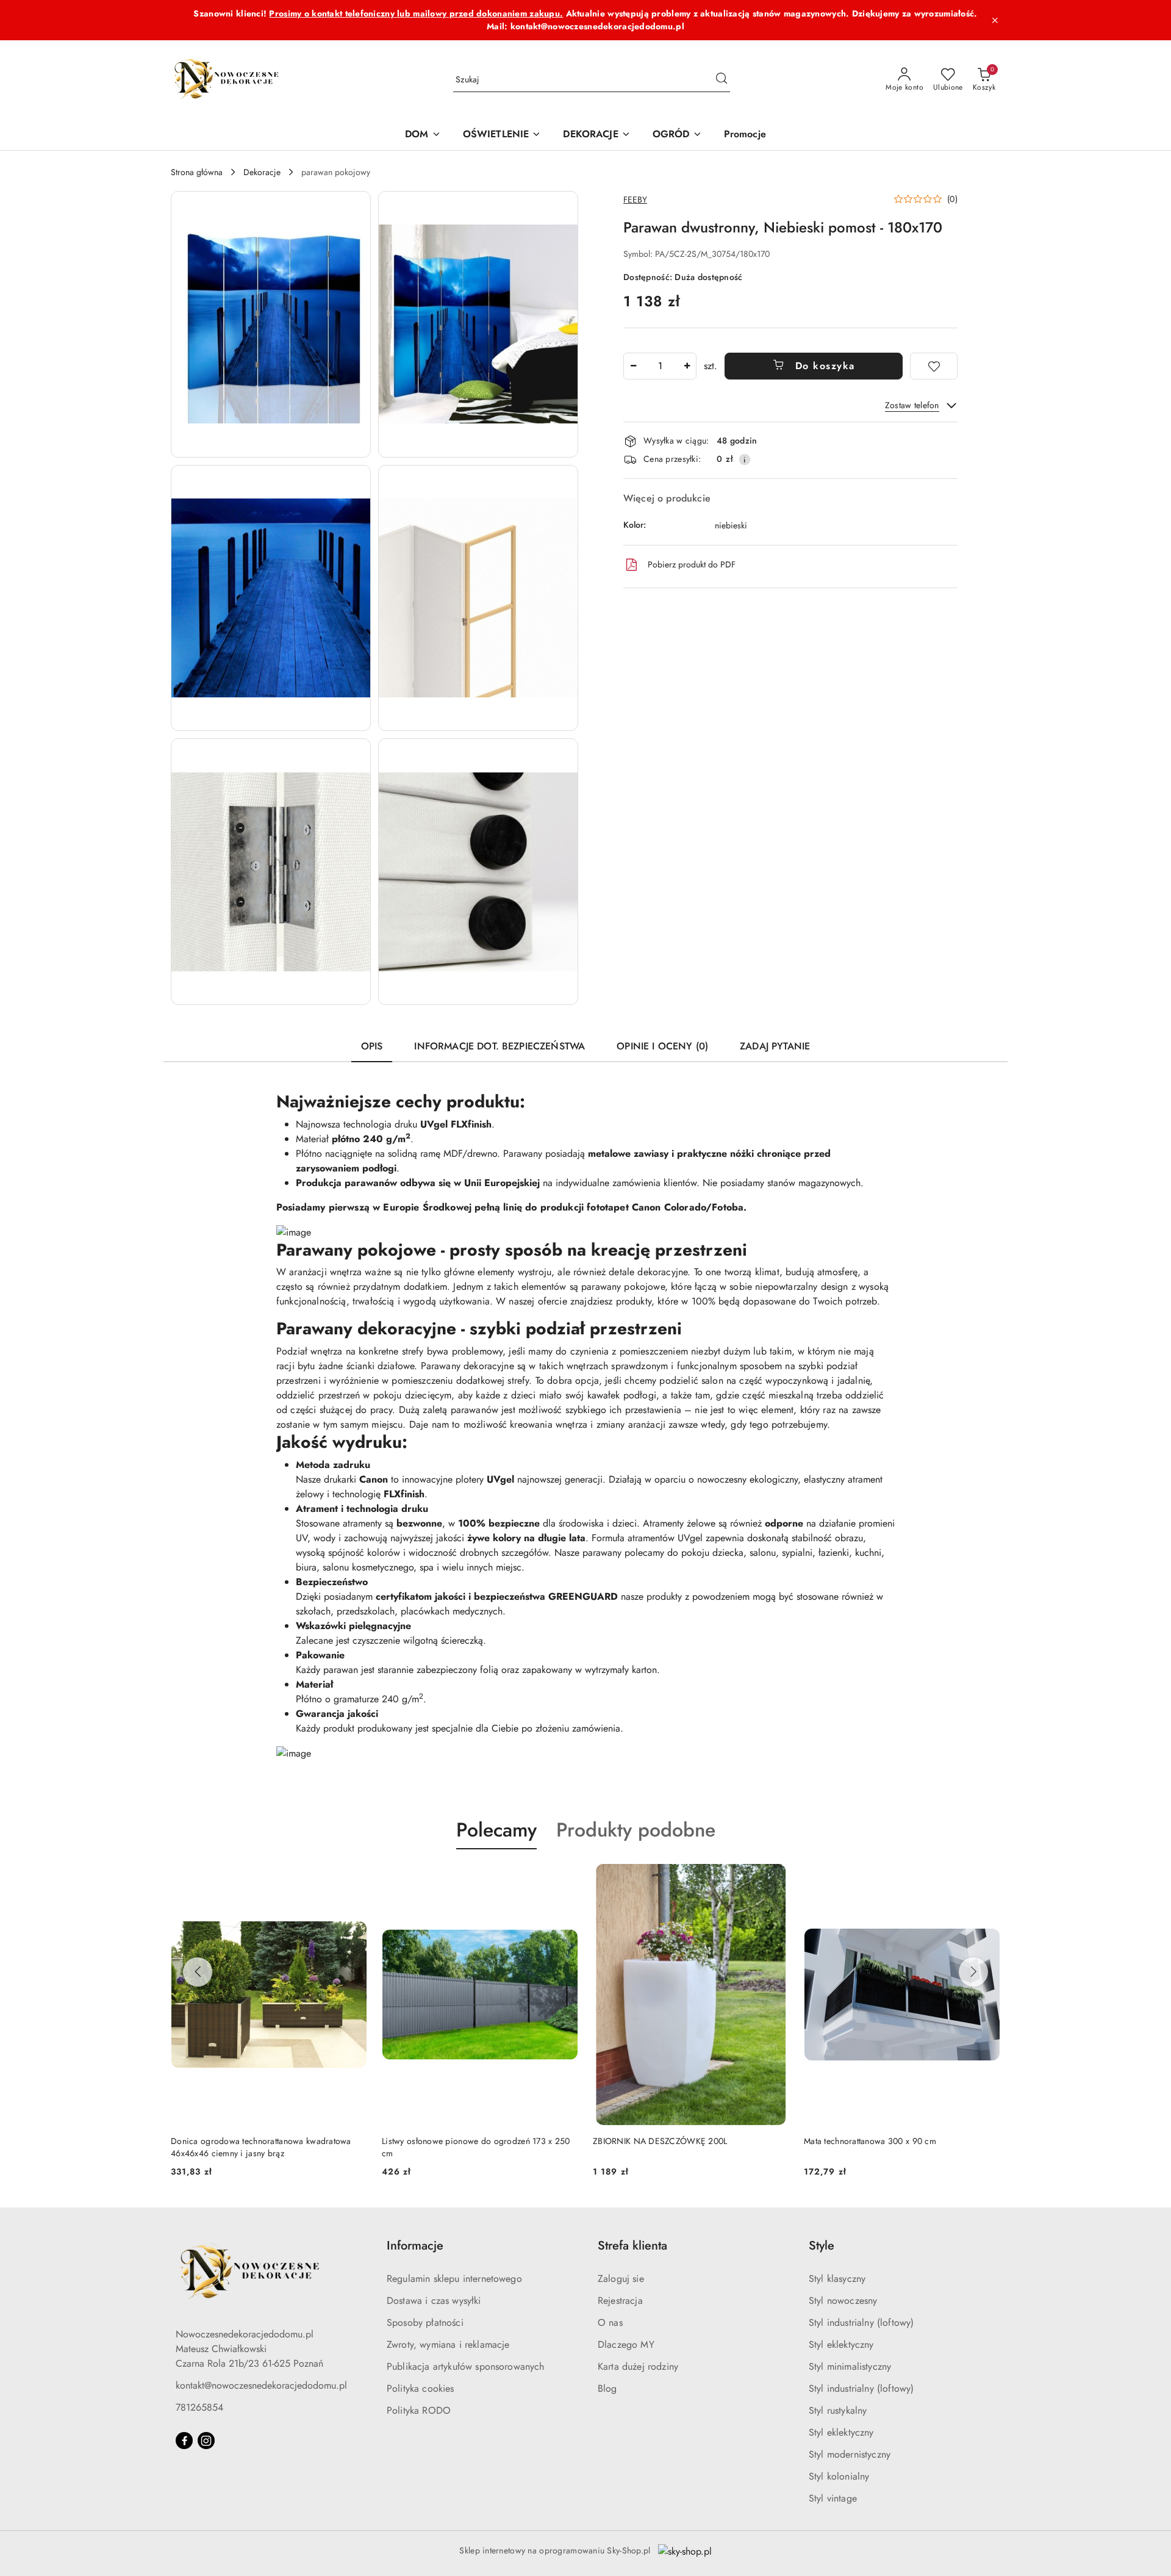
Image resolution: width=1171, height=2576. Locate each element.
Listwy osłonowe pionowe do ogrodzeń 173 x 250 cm (476, 2147)
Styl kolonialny (839, 2476)
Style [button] (822, 2246)
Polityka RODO (419, 2410)
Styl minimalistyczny (850, 2366)
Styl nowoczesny (843, 2301)
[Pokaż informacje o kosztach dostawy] (745, 459)
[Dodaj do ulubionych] (934, 366)
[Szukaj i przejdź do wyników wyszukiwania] (722, 80)
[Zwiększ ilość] (687, 366)
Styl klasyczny (837, 2279)
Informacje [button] (415, 2246)
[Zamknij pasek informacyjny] (995, 20)
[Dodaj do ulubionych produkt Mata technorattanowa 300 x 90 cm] (986, 1878)
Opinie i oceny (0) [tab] (662, 1046)
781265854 (199, 2407)
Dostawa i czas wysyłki (434, 2301)
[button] (271, 324)
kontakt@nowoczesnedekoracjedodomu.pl (261, 2385)
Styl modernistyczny (850, 2454)
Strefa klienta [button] (632, 2246)
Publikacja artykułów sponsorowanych (466, 2366)
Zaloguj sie (621, 2279)
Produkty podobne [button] (636, 1830)
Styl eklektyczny (841, 2344)
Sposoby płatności (425, 2322)
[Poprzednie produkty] (198, 1972)
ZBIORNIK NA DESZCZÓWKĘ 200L (660, 2141)
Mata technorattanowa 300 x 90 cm (870, 2141)
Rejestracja (620, 2301)
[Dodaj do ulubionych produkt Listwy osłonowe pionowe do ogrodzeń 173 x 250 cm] (564, 1878)
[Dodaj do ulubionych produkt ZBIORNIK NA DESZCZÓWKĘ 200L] (775, 1878)
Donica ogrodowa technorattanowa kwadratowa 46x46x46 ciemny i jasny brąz (261, 2147)
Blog (607, 2388)
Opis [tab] (372, 1046)
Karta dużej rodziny (638, 2366)
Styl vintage (833, 2498)
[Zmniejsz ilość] (633, 366)
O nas (610, 2322)
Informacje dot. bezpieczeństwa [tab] (500, 1046)
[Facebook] (184, 2441)
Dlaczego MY (626, 2344)
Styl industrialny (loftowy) (861, 2322)
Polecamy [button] (496, 1830)
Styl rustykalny (838, 2410)
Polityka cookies (421, 2388)
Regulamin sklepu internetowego (454, 2279)
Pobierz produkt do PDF (692, 564)
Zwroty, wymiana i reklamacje (448, 2344)
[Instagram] (206, 2441)
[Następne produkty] (973, 1972)
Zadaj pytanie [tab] (775, 1046)
